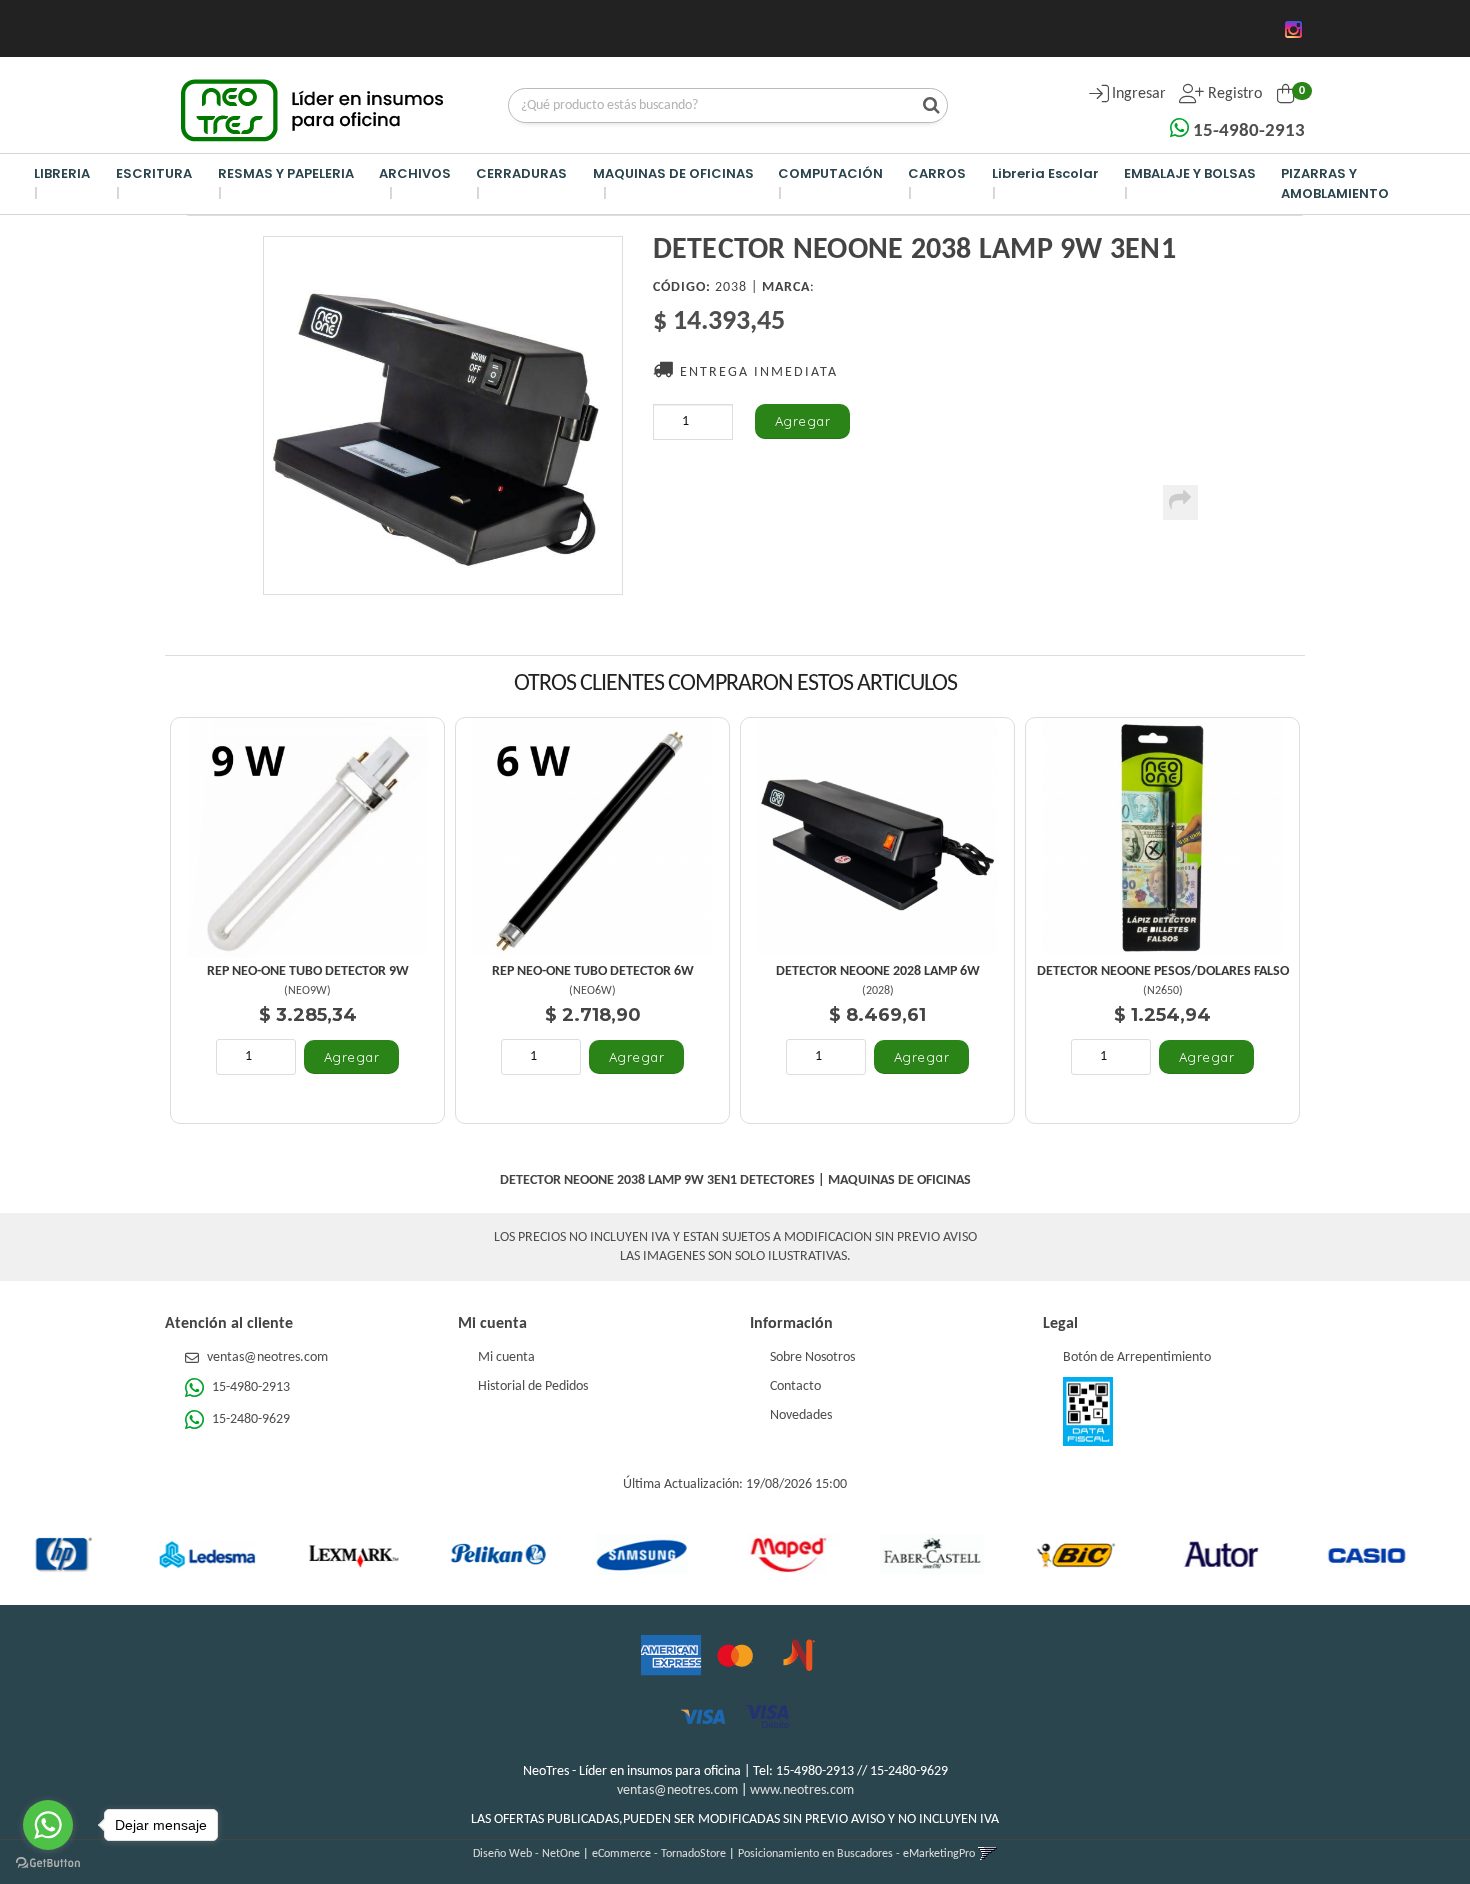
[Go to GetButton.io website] (48, 1863)
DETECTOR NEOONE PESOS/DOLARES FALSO (1163, 971)
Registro (1233, 94)
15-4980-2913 (1247, 131)
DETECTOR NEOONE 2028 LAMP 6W (878, 971)
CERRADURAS (521, 173)
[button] (987, 1854)
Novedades (801, 1415)
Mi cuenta (506, 1357)
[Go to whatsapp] (48, 1825)
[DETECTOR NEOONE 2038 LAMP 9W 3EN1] (443, 415)
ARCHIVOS (415, 173)
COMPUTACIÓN (830, 173)
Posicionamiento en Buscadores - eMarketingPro (856, 1854)
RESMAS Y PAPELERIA (286, 173)
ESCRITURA (154, 173)
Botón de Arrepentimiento (1137, 1357)
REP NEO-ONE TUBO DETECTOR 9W (308, 971)
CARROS (937, 173)
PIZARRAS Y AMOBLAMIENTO (1335, 183)
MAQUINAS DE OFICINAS (673, 173)
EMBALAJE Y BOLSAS (1190, 173)
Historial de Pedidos (533, 1386)
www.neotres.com (802, 1790)
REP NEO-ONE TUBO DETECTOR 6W (593, 971)
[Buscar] (926, 107)
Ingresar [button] (1139, 94)
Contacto (795, 1386)
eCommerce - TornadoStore (659, 1854)
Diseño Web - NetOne (526, 1854)
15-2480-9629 (249, 1419)
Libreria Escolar (1045, 173)
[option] (119, 1554)
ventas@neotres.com (267, 1357)
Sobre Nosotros (812, 1357)
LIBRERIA (62, 173)
